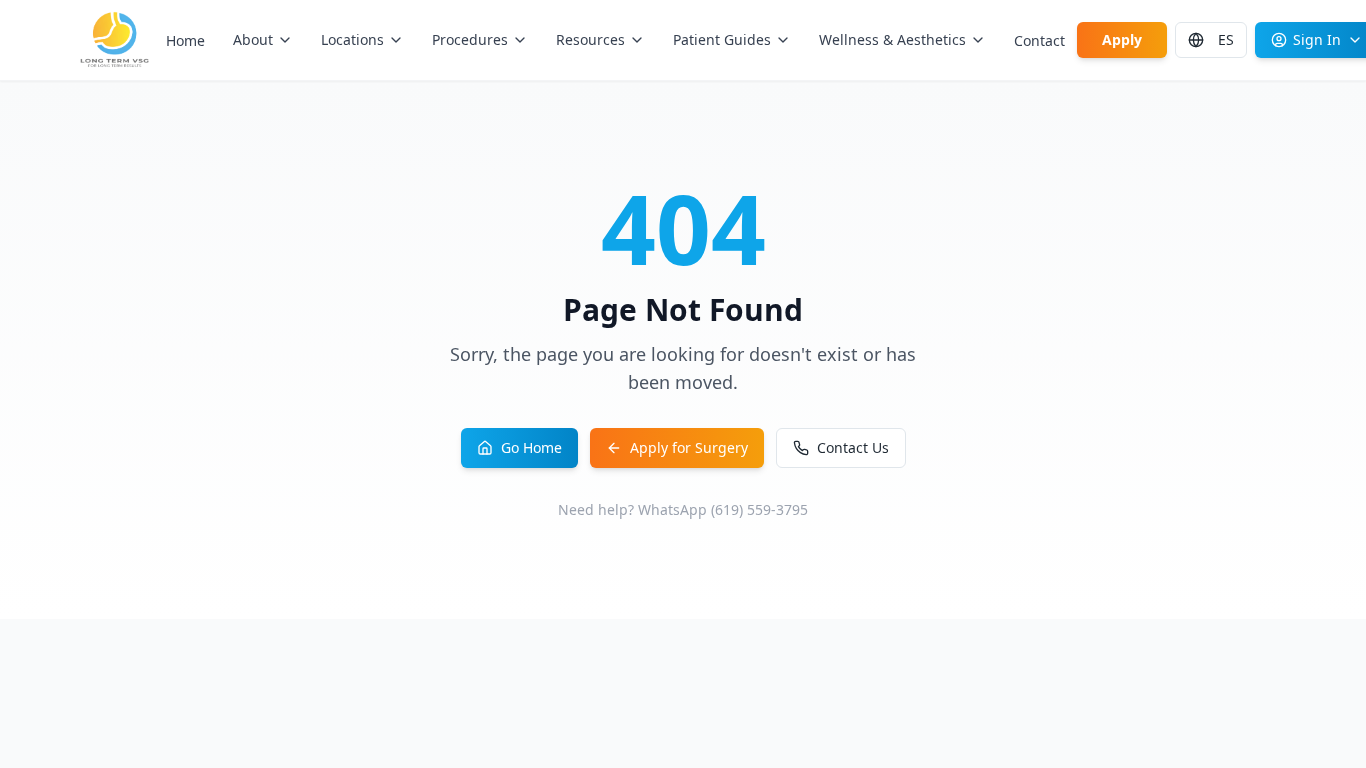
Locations (352, 39)
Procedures (470, 39)
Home (185, 40)
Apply (1122, 39)
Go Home (531, 447)
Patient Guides (722, 39)
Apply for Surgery (689, 447)
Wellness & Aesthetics (892, 39)
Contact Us (853, 447)
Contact (1039, 40)
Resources (590, 39)
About (253, 39)
